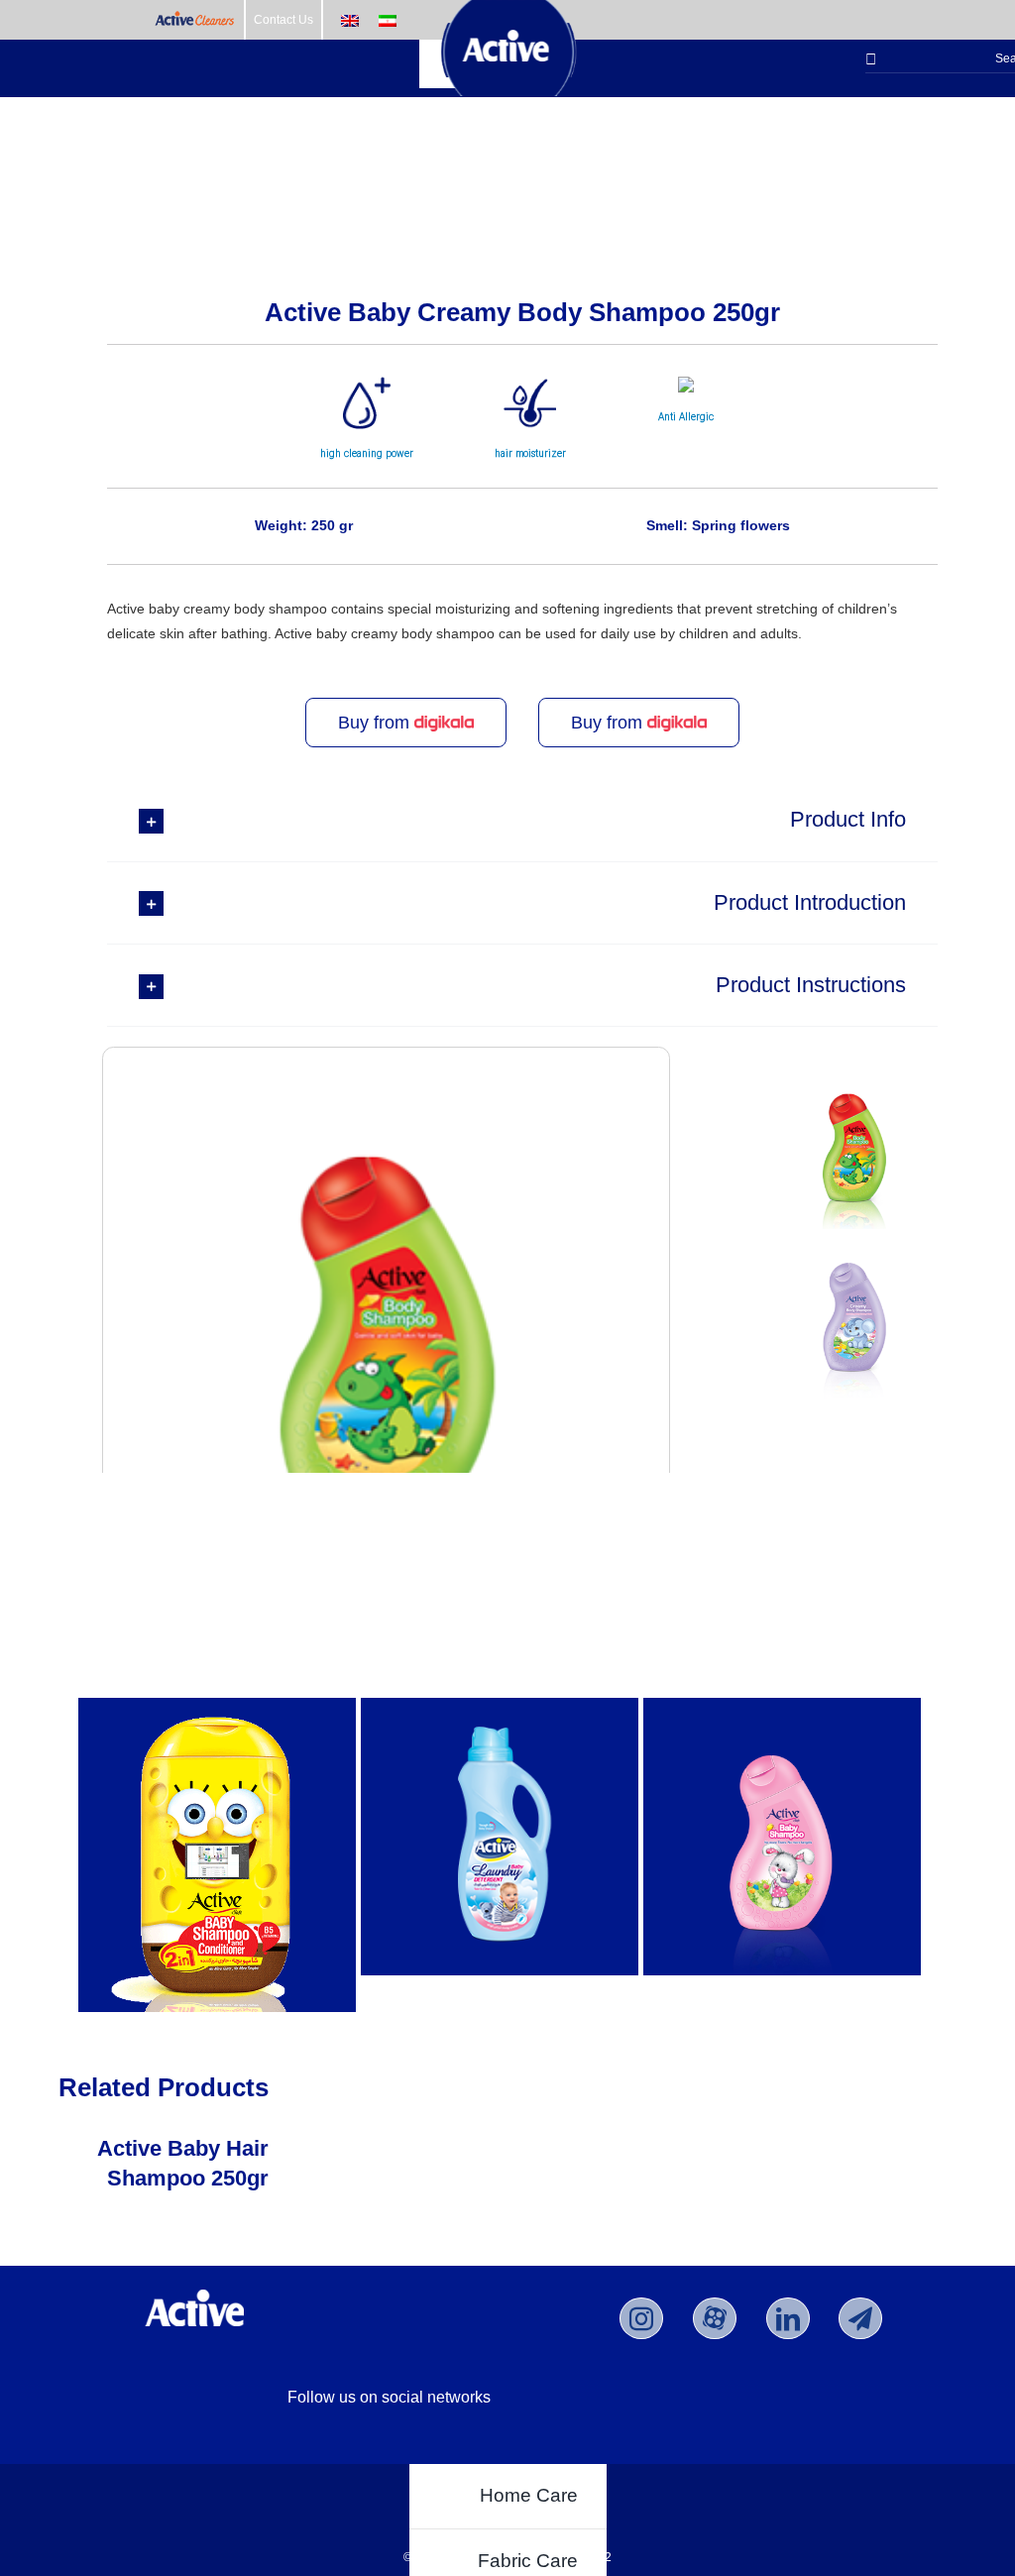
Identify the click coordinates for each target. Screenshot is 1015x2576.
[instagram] (641, 2318)
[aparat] (715, 2318)
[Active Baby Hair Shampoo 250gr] (782, 1837)
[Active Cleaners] (195, 20)
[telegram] (860, 2318)
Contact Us (283, 20)
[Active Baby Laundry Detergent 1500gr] (500, 1837)
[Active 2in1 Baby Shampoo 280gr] (217, 1855)
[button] (522, 820)
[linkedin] (788, 2318)
